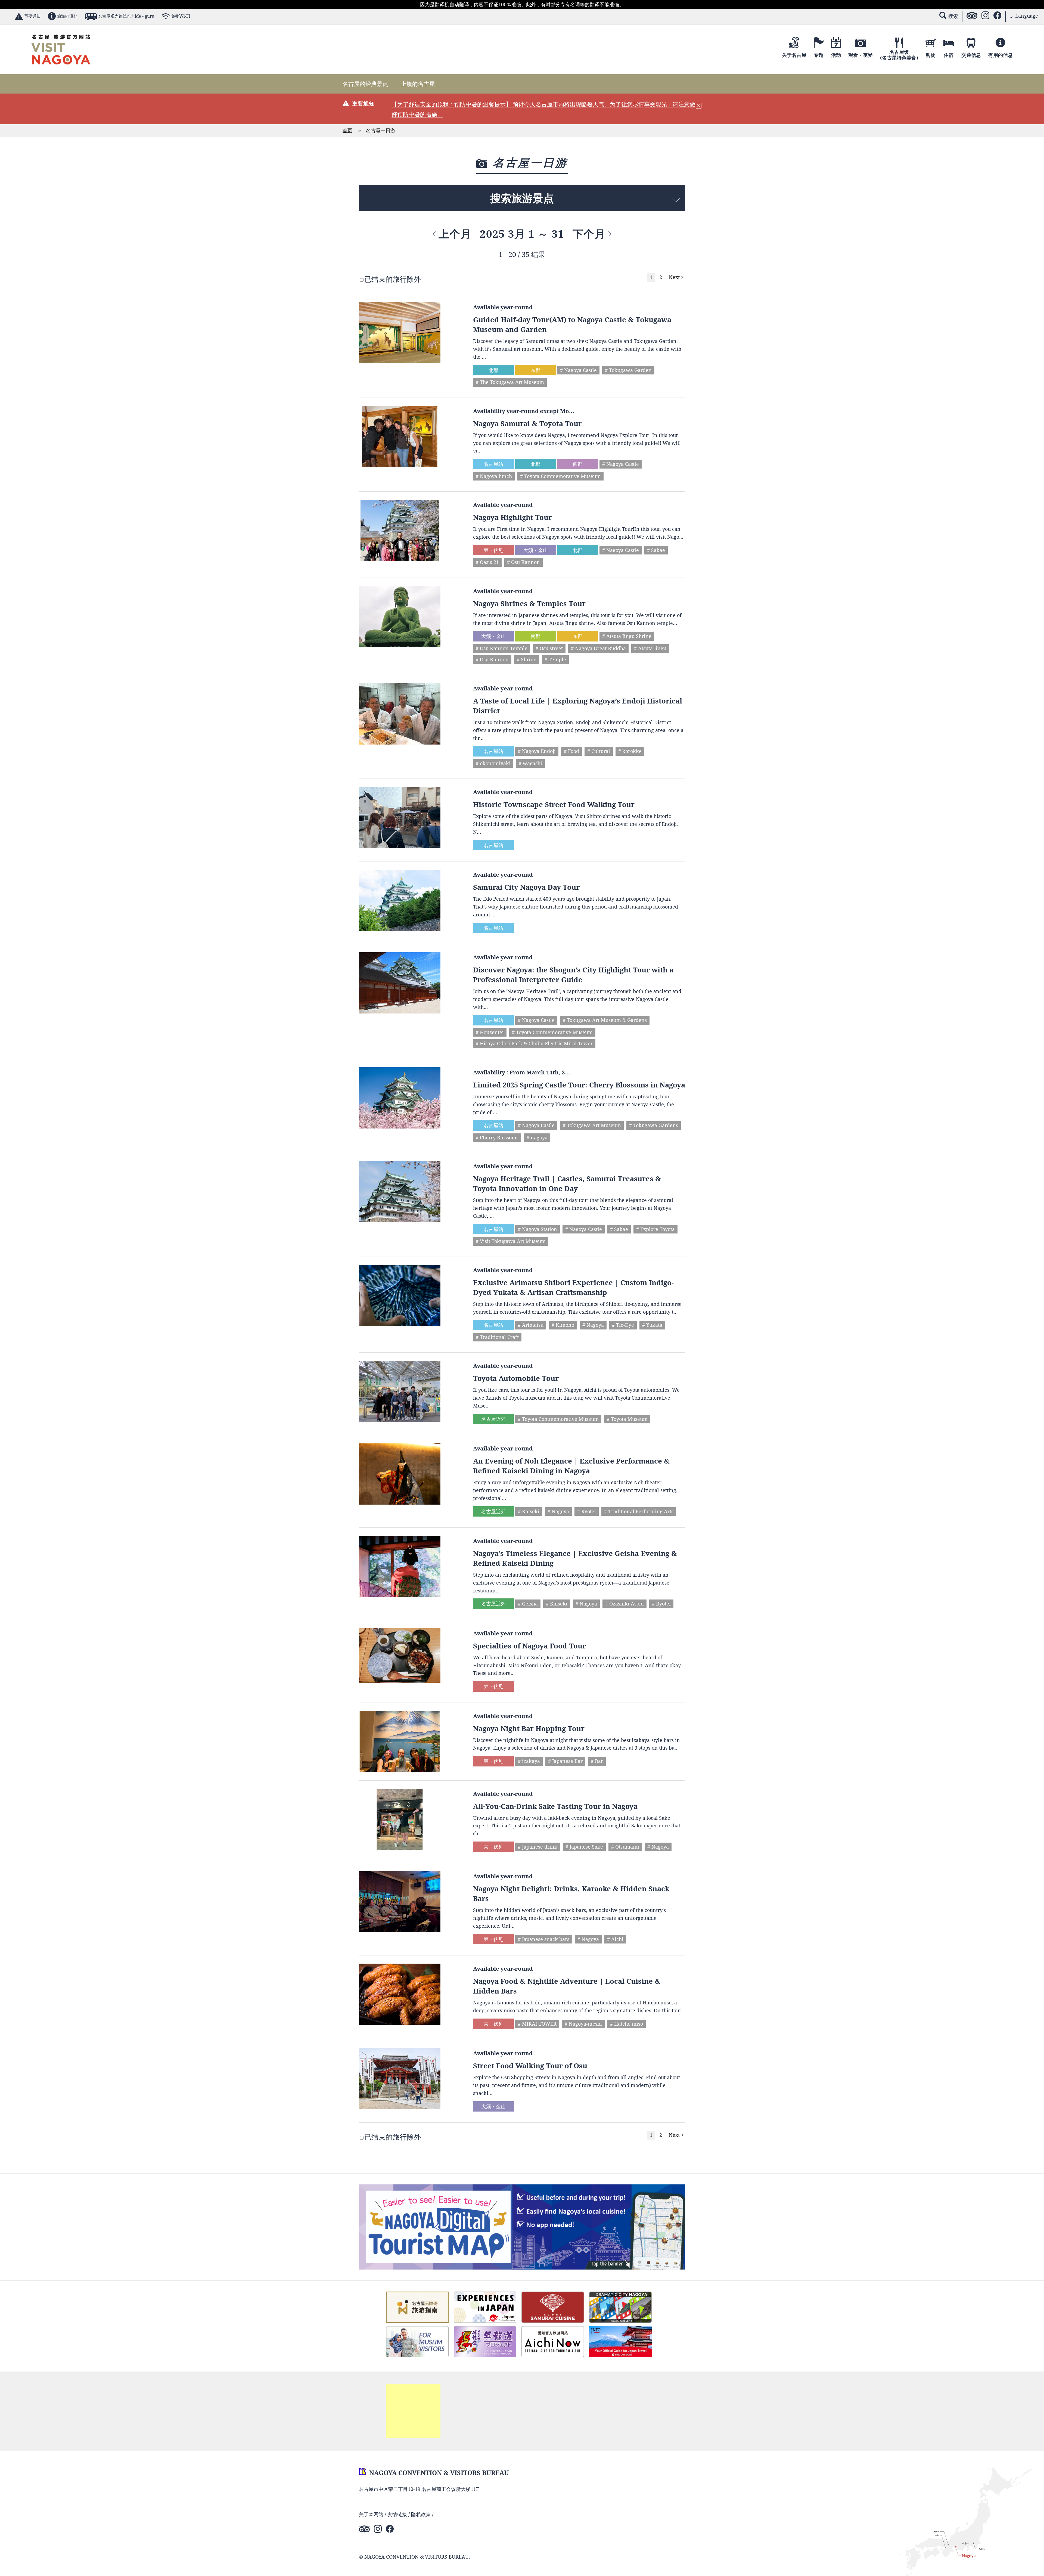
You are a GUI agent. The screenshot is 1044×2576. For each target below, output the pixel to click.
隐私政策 (421, 2514)
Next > (676, 277)
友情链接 (397, 2514)
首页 (347, 130)
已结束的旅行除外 (393, 279)
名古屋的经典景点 (365, 84)
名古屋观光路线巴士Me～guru (126, 16)
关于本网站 (371, 2514)
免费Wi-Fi (181, 16)
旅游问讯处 (67, 16)
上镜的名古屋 (418, 84)
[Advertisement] (413, 2411)
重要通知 (32, 16)
